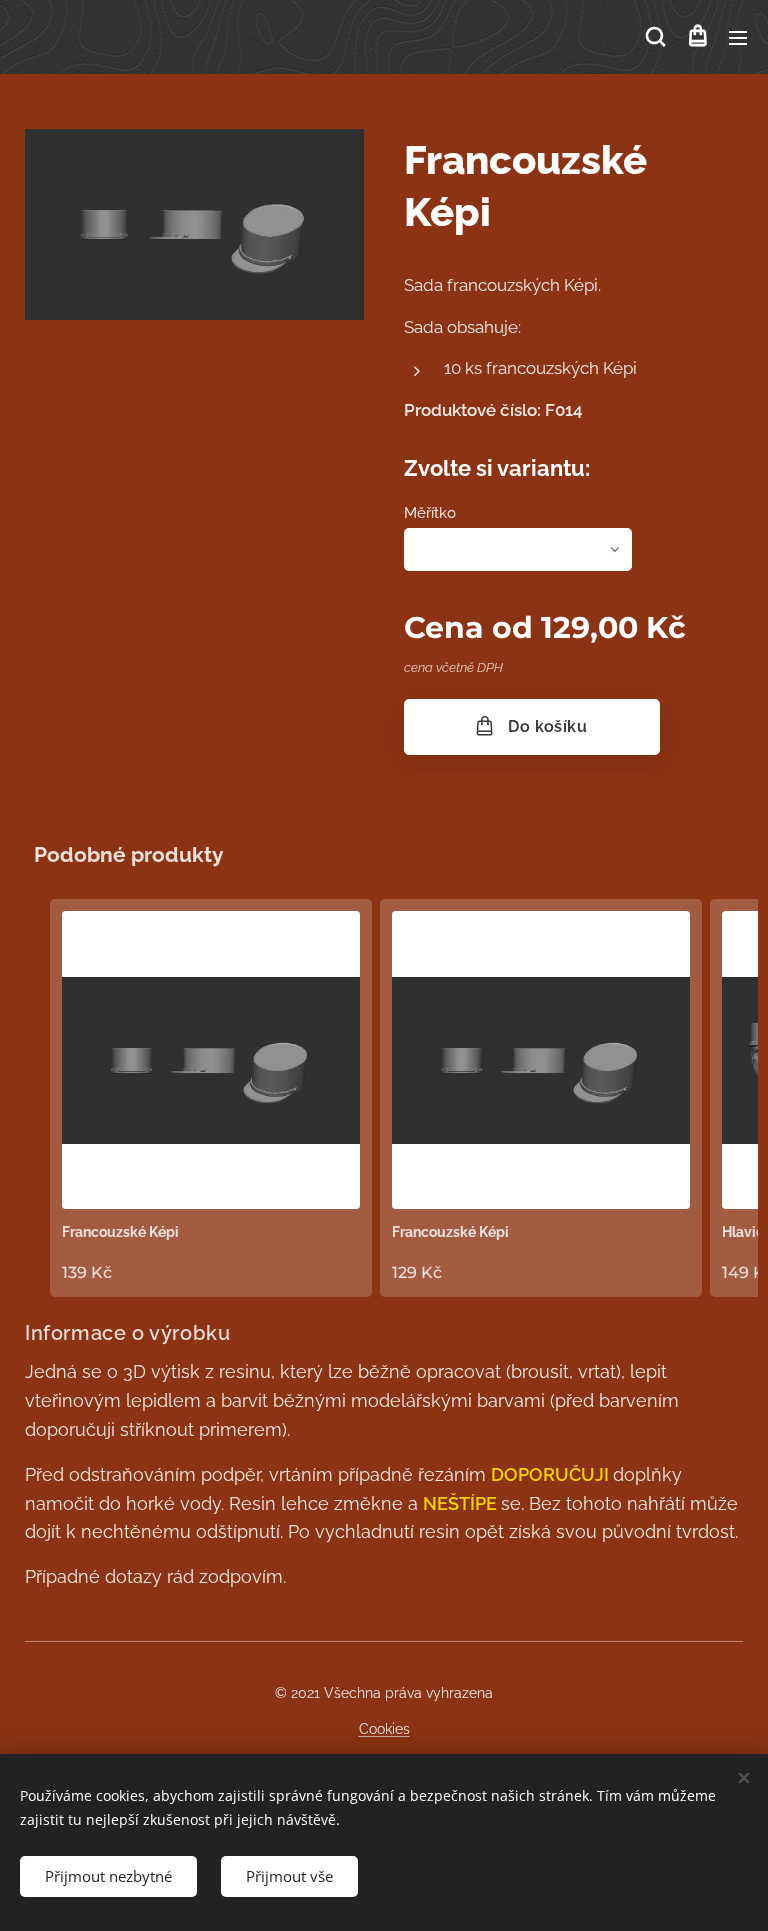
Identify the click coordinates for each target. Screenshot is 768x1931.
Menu (738, 37)
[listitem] (211, 1098)
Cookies (384, 1729)
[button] (655, 37)
